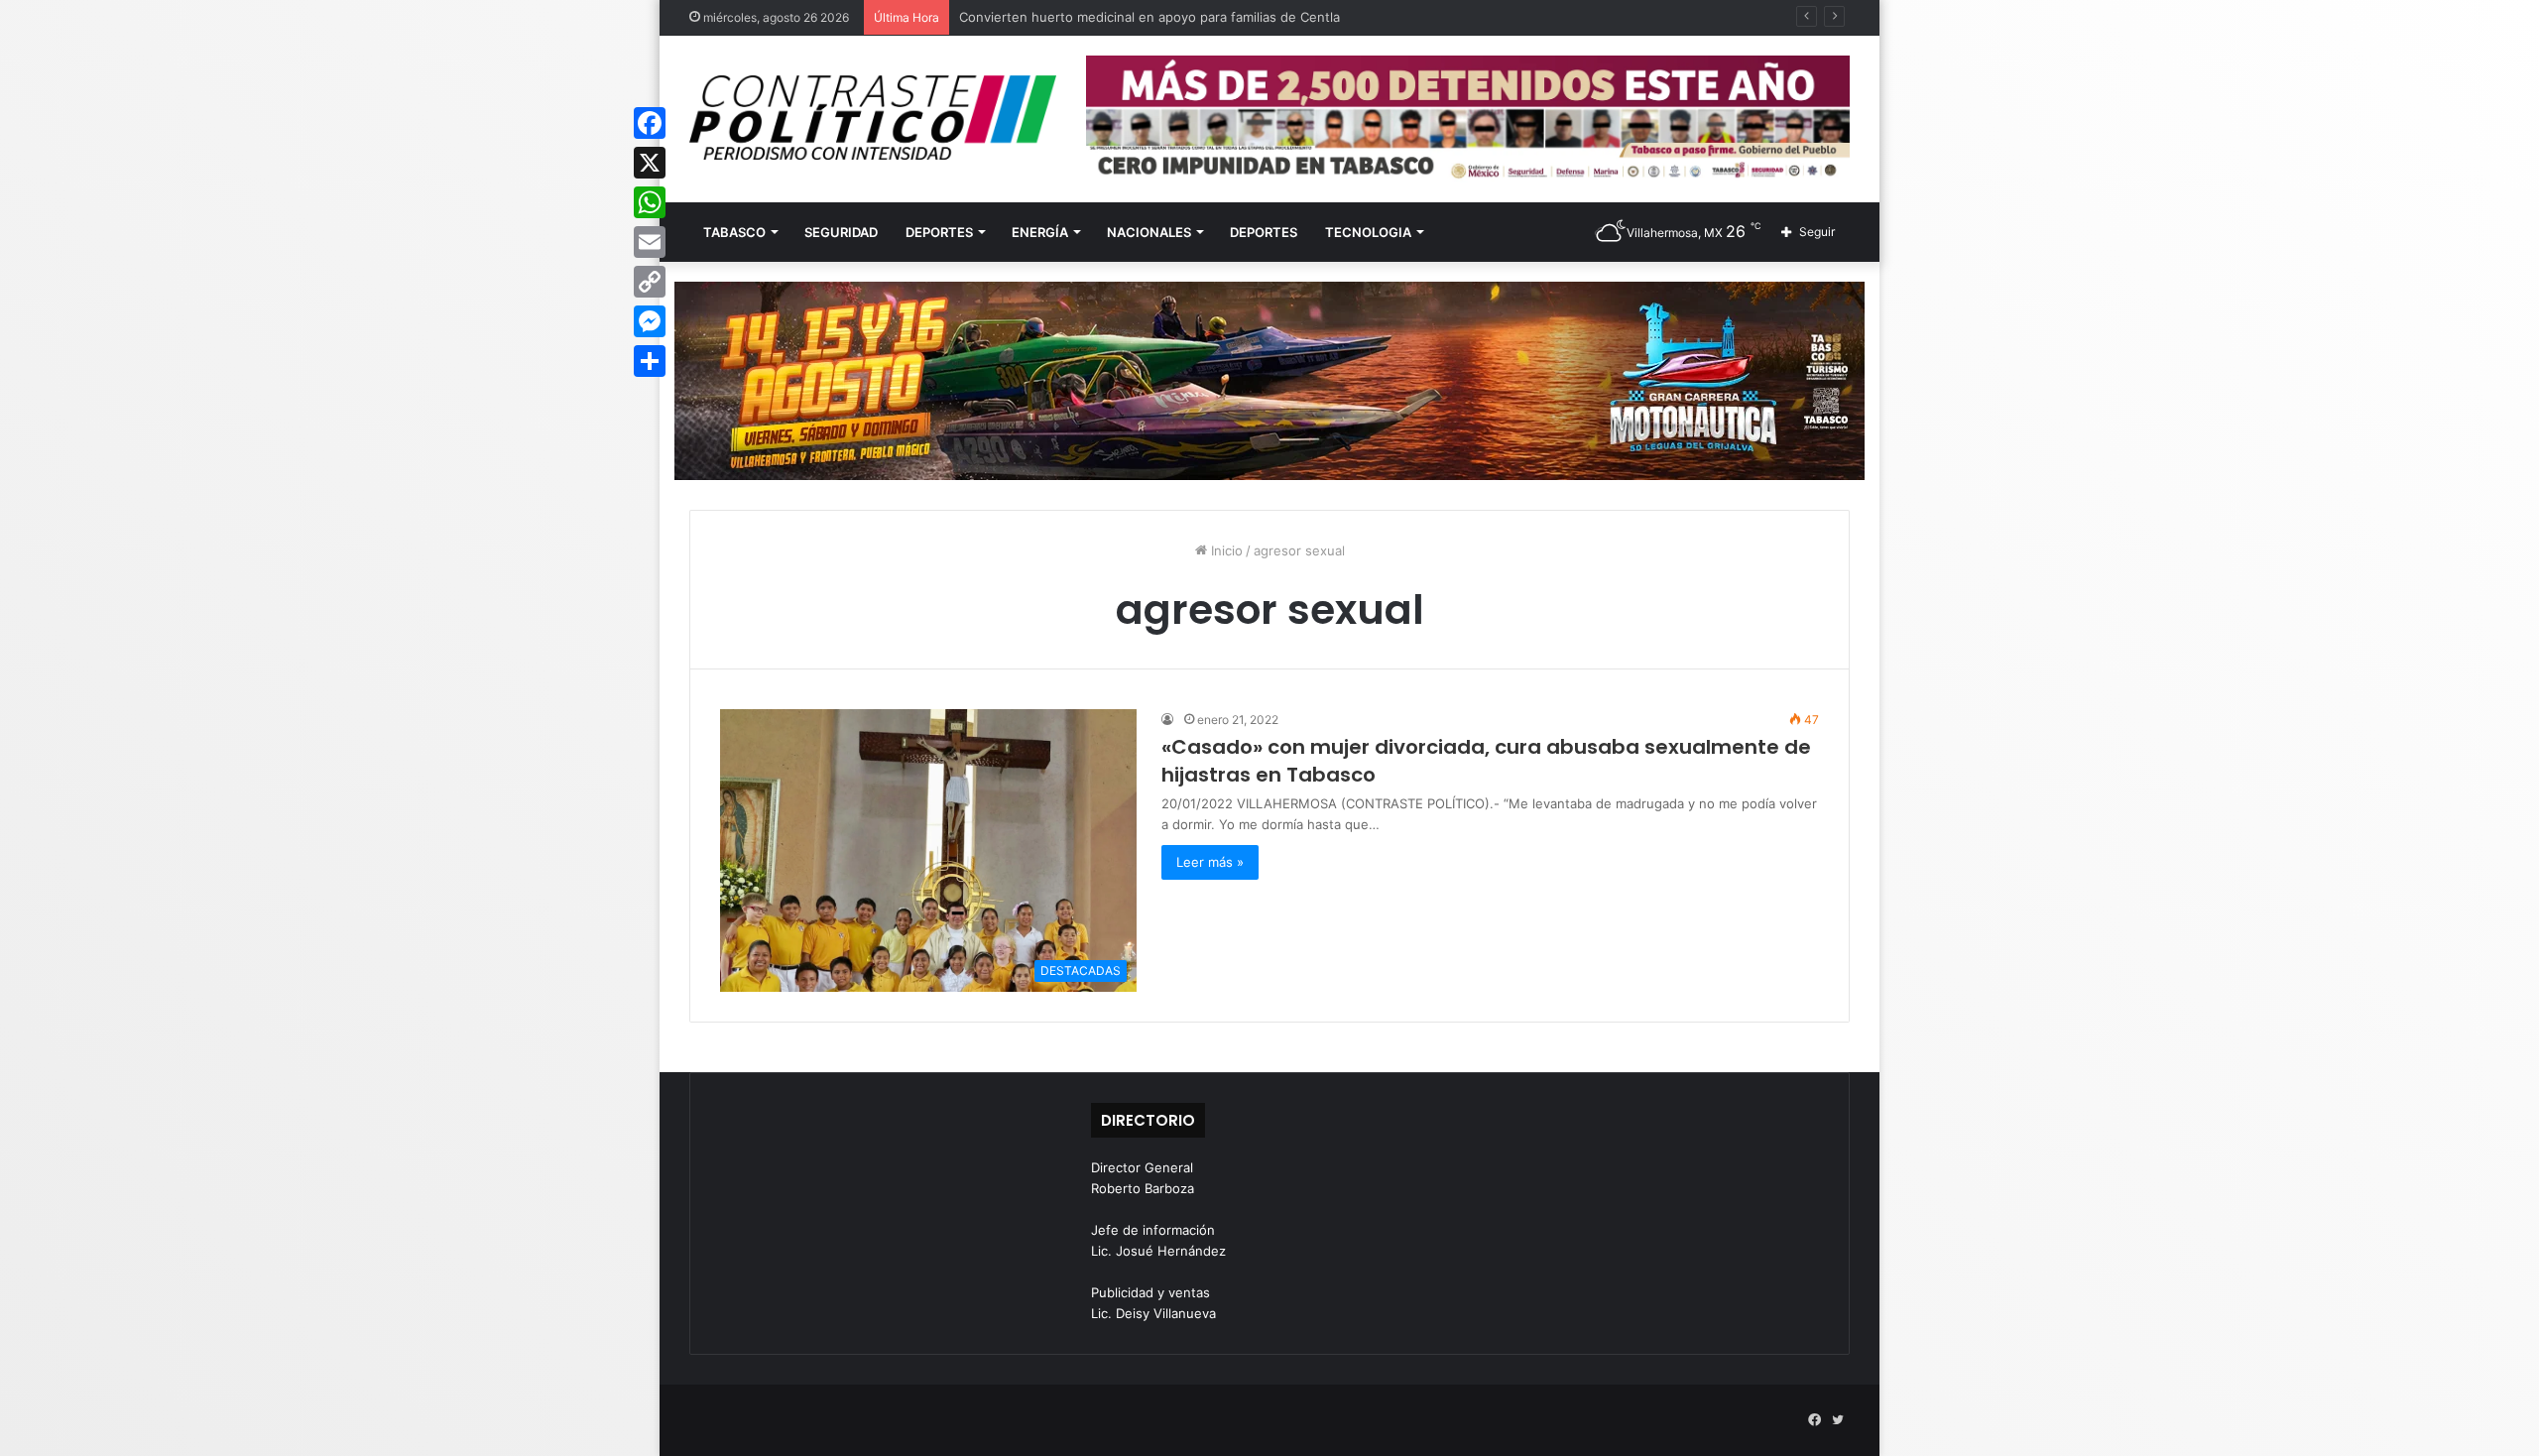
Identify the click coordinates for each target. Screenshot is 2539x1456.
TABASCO (734, 232)
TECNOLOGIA (1368, 232)
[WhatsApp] (650, 202)
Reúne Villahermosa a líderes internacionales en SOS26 (1130, 17)
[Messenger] (650, 321)
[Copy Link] (650, 282)
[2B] (1269, 380)
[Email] (650, 242)
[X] (650, 163)
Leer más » (1210, 862)
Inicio (1225, 550)
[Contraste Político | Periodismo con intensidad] (873, 118)
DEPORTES (939, 232)
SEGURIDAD (841, 232)
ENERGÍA (1040, 232)
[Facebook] (650, 123)
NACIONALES (1149, 232)
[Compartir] (650, 361)
